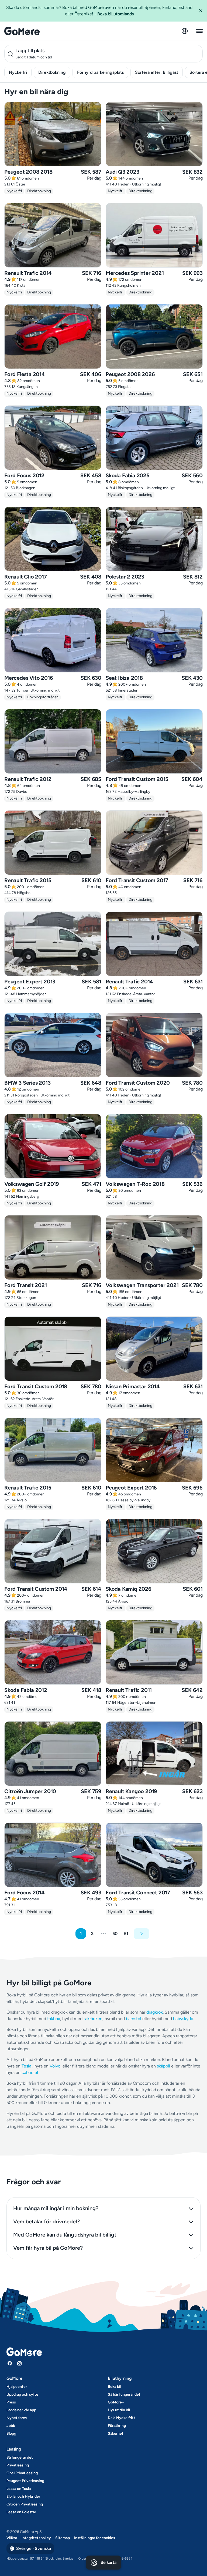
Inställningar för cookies (95, 2538)
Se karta (108, 2562)
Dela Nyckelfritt (122, 2418)
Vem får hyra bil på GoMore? (48, 2248)
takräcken (93, 2019)
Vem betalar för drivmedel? (46, 2221)
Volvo (55, 2066)
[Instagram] (19, 2363)
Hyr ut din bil (119, 2410)
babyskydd (183, 2019)
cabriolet (30, 2072)
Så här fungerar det (124, 2394)
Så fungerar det (20, 2457)
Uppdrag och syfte (22, 2394)
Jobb (11, 2426)
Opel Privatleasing (22, 2473)
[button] (201, 11)
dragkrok (155, 2012)
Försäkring (117, 2426)
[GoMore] (22, 31)
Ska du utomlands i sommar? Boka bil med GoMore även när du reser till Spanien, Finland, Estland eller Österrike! (99, 11)
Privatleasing (18, 2465)
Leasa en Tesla (19, 2489)
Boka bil (114, 2387)
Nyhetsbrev (17, 2418)
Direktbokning (52, 72)
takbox (54, 2019)
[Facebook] (10, 2363)
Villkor (12, 2538)
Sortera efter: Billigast (157, 72)
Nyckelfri (18, 72)
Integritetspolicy (36, 2538)
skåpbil (163, 2066)
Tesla (26, 2066)
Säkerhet (116, 2433)
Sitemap (63, 2538)
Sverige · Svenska (34, 2548)
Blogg (11, 2433)
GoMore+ (116, 2402)
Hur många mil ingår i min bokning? (56, 2208)
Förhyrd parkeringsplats (100, 72)
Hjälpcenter (17, 2387)
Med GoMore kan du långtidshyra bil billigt (65, 2235)
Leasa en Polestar (21, 2512)
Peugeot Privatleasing (25, 2481)
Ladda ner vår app (21, 2410)
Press (11, 2402)
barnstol (134, 2019)
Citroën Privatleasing (25, 2504)
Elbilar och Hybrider (23, 2496)
